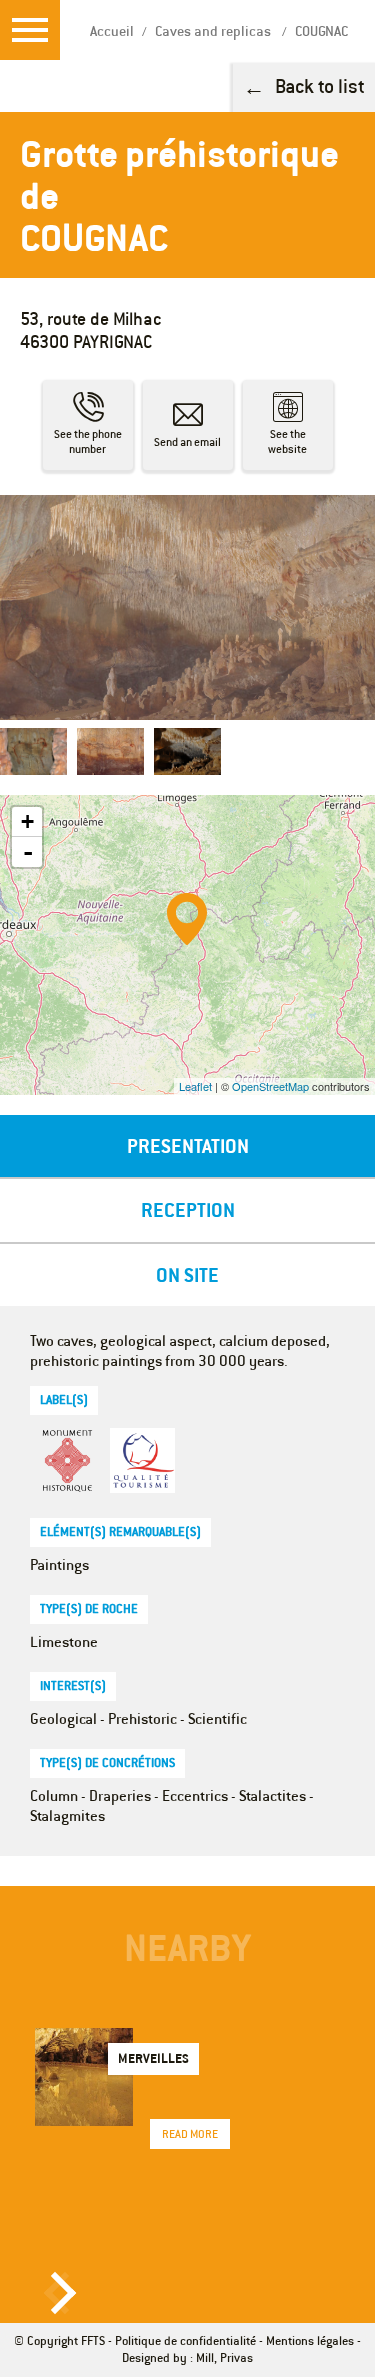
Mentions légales (310, 2340)
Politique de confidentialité (185, 2340)
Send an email (187, 442)
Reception (188, 1209)
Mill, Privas (224, 2357)
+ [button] (27, 821)
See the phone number (88, 441)
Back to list (320, 85)
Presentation (188, 1145)
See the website (287, 441)
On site (187, 1274)
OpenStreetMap (270, 1086)
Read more (190, 2134)
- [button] (28, 852)
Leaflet (195, 1086)
